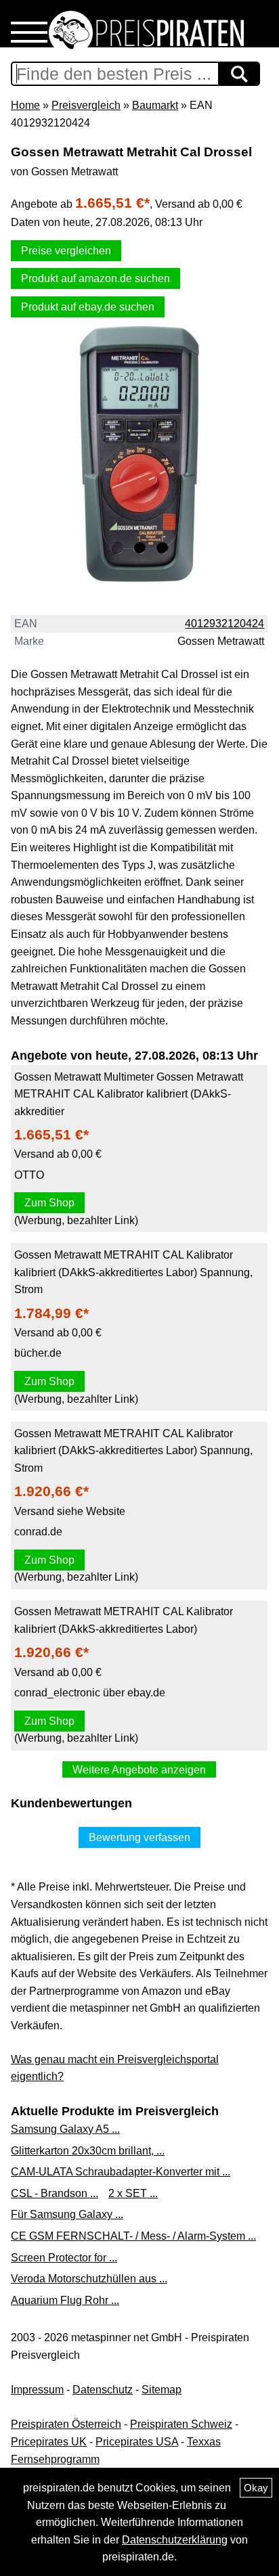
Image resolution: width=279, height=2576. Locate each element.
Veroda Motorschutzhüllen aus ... (89, 2279)
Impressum (37, 2390)
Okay (256, 2488)
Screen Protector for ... (64, 2258)
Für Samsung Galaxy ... (67, 2214)
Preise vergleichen (66, 251)
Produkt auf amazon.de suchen (95, 278)
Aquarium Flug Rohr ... (65, 2300)
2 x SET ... (133, 2193)
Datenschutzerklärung (175, 2540)
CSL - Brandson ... (55, 2193)
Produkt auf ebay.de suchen (88, 307)
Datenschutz (103, 2390)
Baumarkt (155, 105)
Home (25, 105)
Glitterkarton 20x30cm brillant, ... (88, 2151)
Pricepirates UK (49, 2442)
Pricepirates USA (137, 2442)
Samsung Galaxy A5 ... (65, 2129)
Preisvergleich (86, 105)
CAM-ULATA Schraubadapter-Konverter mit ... (121, 2172)
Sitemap (162, 2390)
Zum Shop (49, 1203)
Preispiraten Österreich (66, 2424)
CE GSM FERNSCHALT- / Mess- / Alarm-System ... (133, 2236)
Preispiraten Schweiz (181, 2424)
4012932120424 (224, 624)
